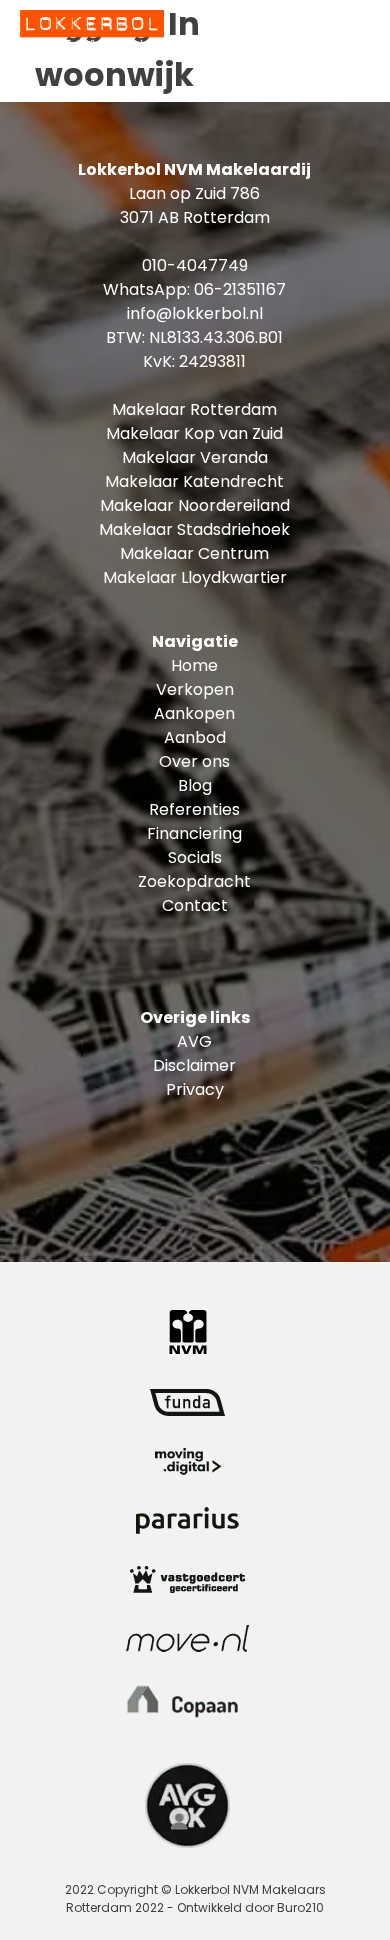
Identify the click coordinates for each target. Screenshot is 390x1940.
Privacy (195, 1089)
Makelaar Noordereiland (195, 505)
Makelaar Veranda (195, 457)
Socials (195, 857)
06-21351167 (240, 289)
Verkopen (195, 689)
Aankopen (194, 713)
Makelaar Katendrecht (194, 481)
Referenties (194, 809)
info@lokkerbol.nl (195, 313)
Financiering (194, 833)
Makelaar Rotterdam (194, 409)
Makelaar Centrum (194, 553)
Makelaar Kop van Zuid (194, 433)
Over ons (194, 761)
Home (194, 665)
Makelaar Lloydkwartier (195, 577)
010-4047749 (195, 265)
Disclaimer (194, 1065)
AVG (194, 1041)
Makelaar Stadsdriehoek (194, 529)
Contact (195, 905)
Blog (195, 785)
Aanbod (195, 737)
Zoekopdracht (194, 881)
